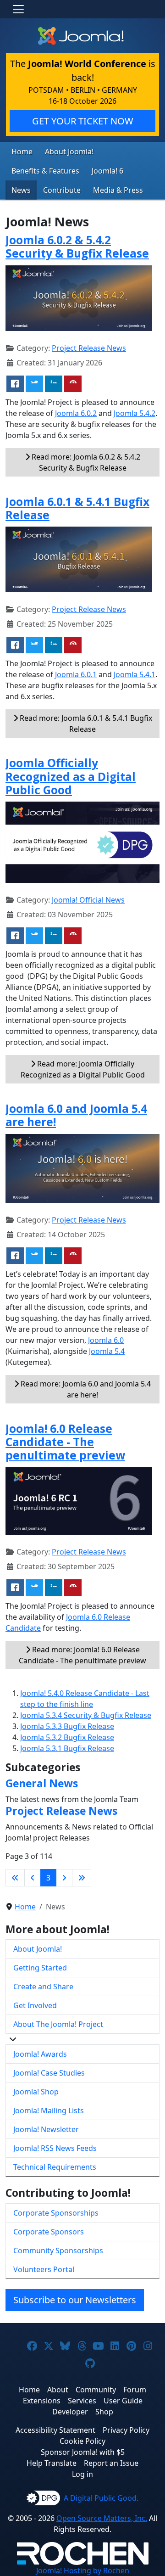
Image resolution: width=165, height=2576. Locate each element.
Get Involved (35, 2005)
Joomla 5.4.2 (135, 413)
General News (42, 1783)
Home (22, 152)
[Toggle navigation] (18, 9)
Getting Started (40, 1968)
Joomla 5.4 (107, 1351)
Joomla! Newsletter (46, 2129)
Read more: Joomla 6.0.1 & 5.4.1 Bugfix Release (85, 724)
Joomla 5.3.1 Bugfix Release (67, 1748)
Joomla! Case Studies (49, 2073)
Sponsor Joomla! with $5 (83, 2452)
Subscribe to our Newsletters (75, 2300)
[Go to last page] (82, 1878)
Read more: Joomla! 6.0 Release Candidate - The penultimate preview (82, 1655)
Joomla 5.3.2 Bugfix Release (67, 1737)
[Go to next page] (64, 1878)
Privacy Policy (126, 2430)
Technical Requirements (55, 2167)
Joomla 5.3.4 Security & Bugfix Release (86, 1715)
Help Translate (52, 2463)
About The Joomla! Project (58, 2024)
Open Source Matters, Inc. (102, 2518)
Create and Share (43, 1987)
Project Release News (89, 348)
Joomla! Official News (88, 900)
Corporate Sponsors (49, 2232)
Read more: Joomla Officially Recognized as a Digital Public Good (83, 1069)
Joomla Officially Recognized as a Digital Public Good (71, 776)
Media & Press (118, 190)
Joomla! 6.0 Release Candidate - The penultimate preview (65, 1442)
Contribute (62, 190)
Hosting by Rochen (83, 2570)
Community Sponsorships (58, 2250)
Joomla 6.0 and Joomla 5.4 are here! (76, 1115)
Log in (82, 2474)
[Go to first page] (15, 1878)
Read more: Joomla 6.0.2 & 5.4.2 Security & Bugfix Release (85, 462)
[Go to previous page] (33, 1878)
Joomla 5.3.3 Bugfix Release (67, 1726)
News (21, 190)
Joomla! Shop (36, 2092)
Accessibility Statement (55, 2430)
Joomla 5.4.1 (135, 674)
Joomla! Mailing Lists (49, 2110)
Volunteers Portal (44, 2269)
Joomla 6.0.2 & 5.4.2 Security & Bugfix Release (77, 247)
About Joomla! (69, 152)
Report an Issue (111, 2463)
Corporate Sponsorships (56, 2213)
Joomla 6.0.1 (76, 674)
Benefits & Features (45, 171)
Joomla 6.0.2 (76, 413)
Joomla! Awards (40, 2054)
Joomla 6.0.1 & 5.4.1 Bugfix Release (77, 508)
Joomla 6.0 (106, 1340)
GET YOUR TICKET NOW (83, 121)
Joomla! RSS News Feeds (55, 2148)
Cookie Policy (82, 2441)
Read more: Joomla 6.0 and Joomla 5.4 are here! (85, 1389)
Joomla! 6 (107, 171)
